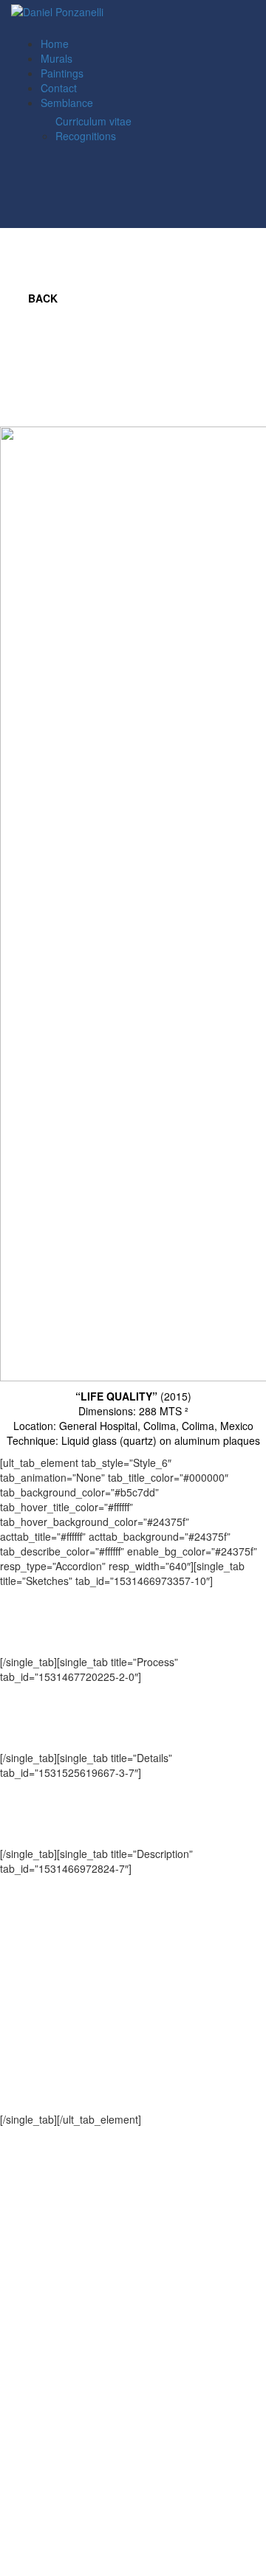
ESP (60, 29)
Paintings (62, 73)
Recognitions (86, 136)
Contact (59, 88)
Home (55, 44)
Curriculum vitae (93, 121)
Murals (57, 58)
